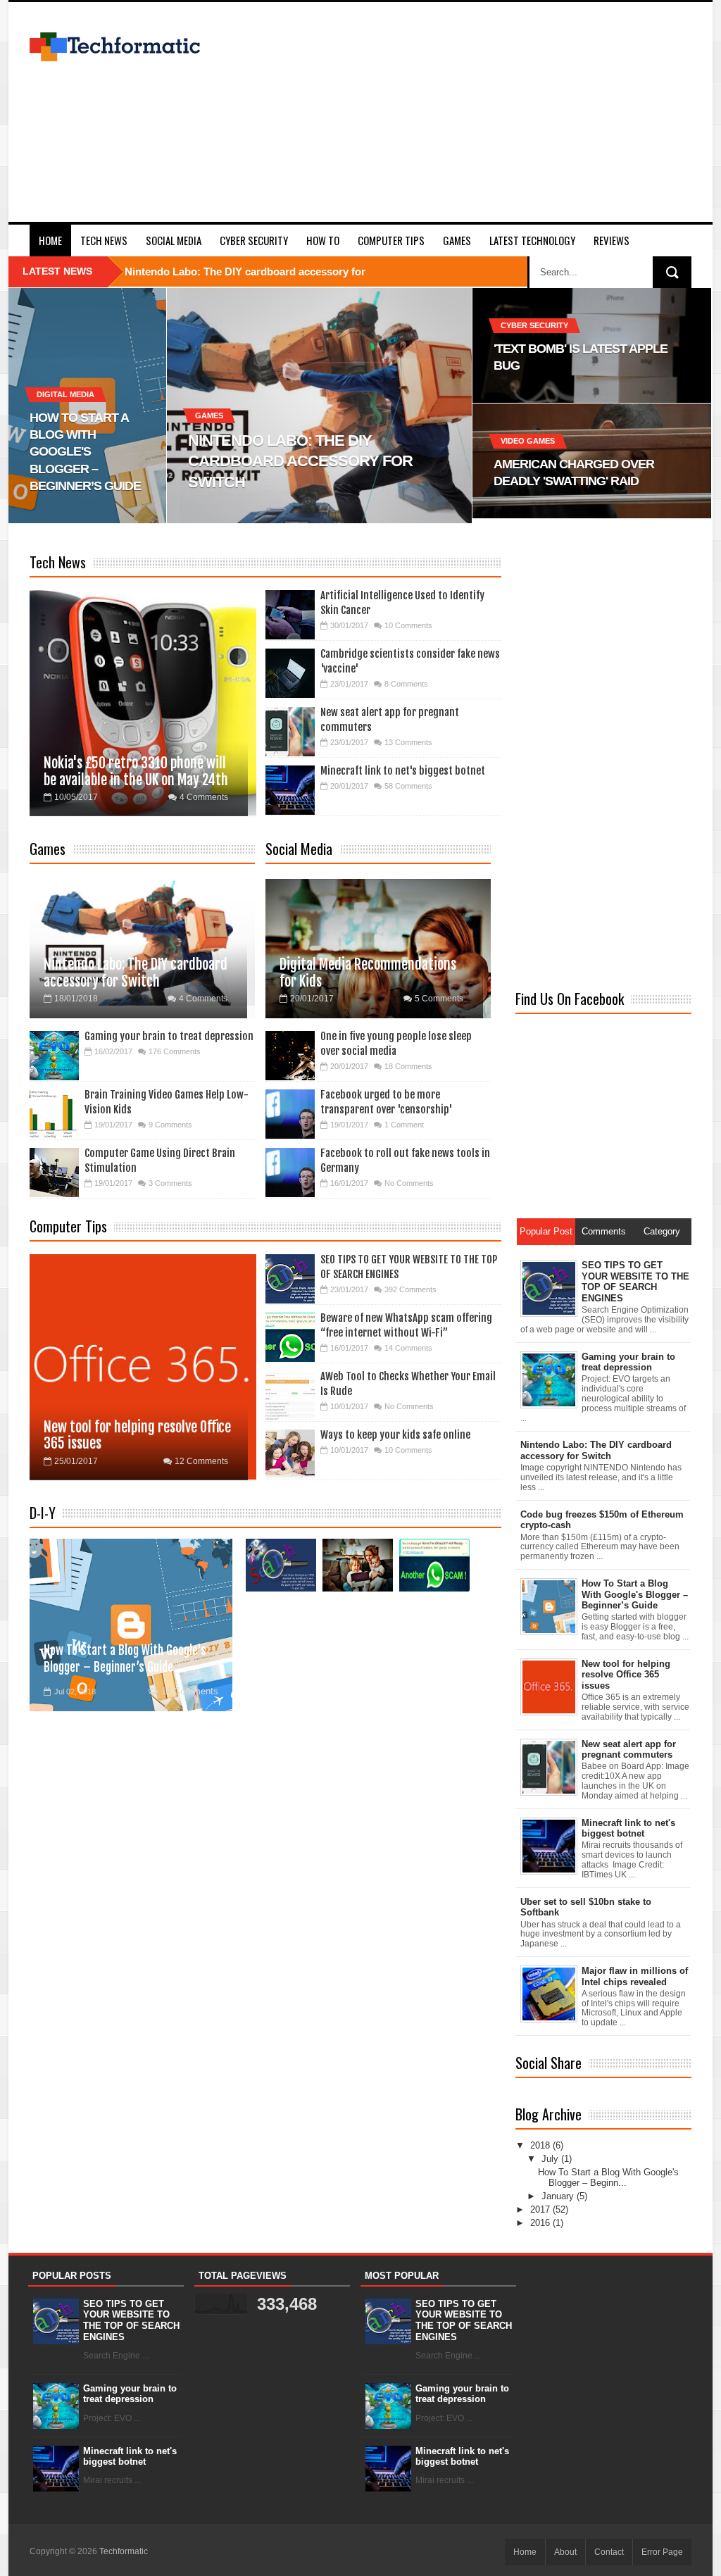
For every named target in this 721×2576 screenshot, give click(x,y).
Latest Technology (532, 240)
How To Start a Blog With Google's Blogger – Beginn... (608, 2178)
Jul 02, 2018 (75, 1692)
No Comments (409, 1183)
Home (50, 240)
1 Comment (404, 1125)
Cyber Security (254, 240)
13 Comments (408, 742)
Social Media (174, 240)
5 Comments (439, 999)
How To (323, 240)
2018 (541, 2145)
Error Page (662, 2552)
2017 (541, 2209)
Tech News (104, 240)
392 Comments (410, 1289)
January (559, 2196)
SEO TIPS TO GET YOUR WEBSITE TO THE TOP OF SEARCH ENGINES (131, 2320)
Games (457, 240)
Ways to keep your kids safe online (395, 1435)
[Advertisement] (460, 123)
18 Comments (408, 1066)
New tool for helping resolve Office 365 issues (137, 1435)
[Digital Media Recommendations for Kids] (358, 1565)
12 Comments (201, 1461)
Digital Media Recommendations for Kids (368, 973)
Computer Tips (391, 240)
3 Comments (170, 1183)
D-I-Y (43, 1513)
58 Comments (408, 786)
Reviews (612, 240)
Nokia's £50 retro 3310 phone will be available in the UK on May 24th (136, 771)
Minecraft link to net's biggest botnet (403, 771)
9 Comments (170, 1125)
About (565, 2552)
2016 (541, 2223)
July (551, 2159)
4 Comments (204, 797)
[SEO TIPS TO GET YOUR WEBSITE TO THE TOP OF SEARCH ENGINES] (281, 1565)
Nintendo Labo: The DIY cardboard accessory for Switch (136, 973)
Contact (609, 2552)
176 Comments (175, 1051)
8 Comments (406, 684)
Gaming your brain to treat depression (169, 1036)
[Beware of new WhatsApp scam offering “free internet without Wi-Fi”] (434, 1565)
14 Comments (408, 1348)
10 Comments (408, 625)
